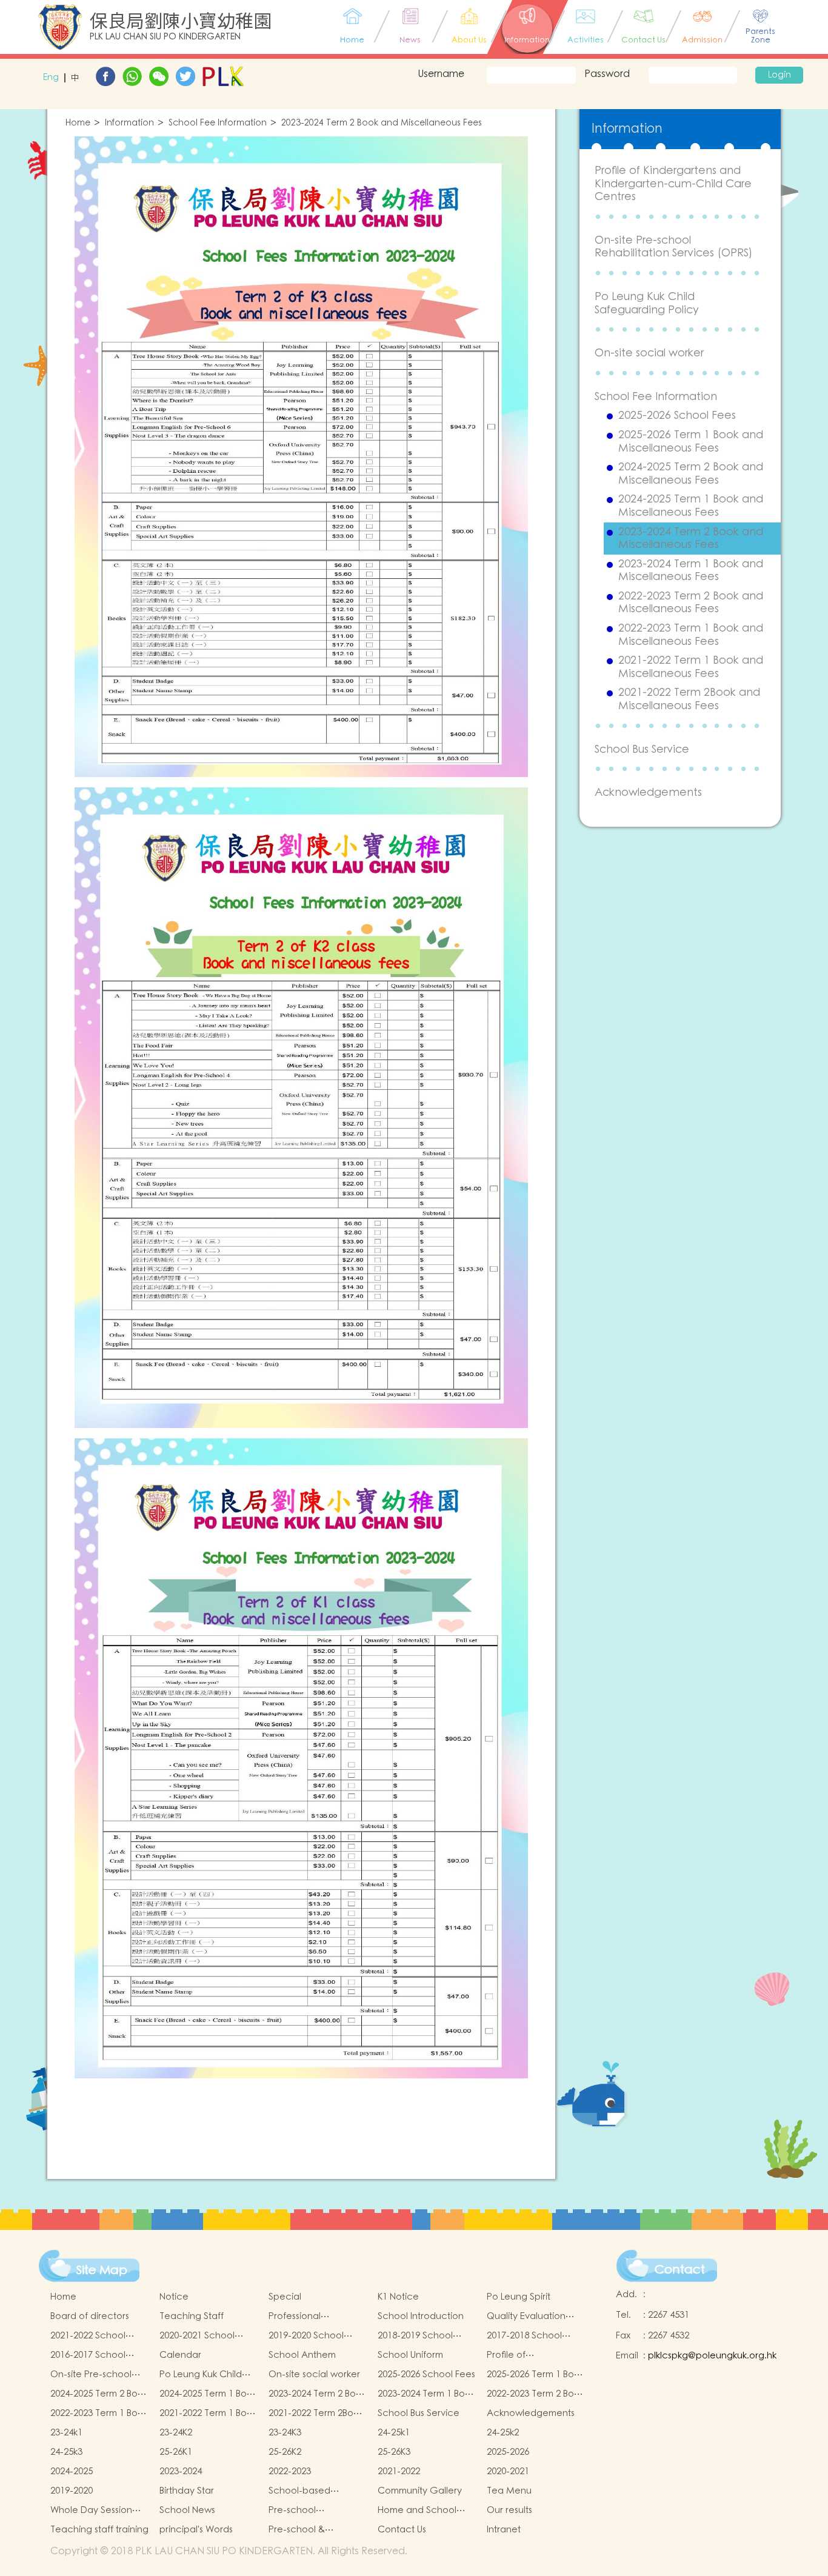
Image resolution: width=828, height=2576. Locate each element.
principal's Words (196, 2530)
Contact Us (402, 2530)
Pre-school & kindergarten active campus (312, 2530)
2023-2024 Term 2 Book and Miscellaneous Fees (382, 123)
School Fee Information (218, 123)
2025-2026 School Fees (677, 416)
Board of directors (90, 2316)
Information (129, 123)
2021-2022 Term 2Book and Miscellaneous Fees (689, 699)
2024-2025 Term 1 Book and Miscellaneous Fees (691, 506)
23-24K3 (285, 2433)
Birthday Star (187, 2491)
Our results (509, 2510)
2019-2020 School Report (306, 2336)
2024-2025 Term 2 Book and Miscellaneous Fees (691, 474)
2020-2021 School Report (197, 2336)
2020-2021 (508, 2471)
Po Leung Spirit (519, 2297)
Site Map (102, 2271)
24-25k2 (503, 2433)
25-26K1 (176, 2452)
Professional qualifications (298, 2317)
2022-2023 (290, 2471)
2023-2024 (181, 2471)
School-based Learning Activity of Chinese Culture (310, 2491)
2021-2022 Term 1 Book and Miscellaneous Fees (691, 667)
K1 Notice (398, 2297)
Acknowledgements (648, 792)
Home (78, 123)
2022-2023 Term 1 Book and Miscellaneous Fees (691, 635)
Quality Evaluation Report (526, 2317)
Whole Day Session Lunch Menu (91, 2511)
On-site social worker (649, 353)
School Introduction (421, 2316)
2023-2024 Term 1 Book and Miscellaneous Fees (691, 571)
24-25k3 (66, 2452)
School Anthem (302, 2355)
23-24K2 (176, 2433)
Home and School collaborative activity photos (424, 2511)
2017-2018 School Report (524, 2336)
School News (187, 2510)
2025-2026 (508, 2452)
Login (780, 75)
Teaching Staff (192, 2316)
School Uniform (410, 2355)
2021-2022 (399, 2471)
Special (285, 2297)
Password (607, 74)
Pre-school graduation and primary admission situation (307, 2511)
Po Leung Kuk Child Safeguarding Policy (647, 303)
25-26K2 (285, 2452)
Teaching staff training (99, 2530)
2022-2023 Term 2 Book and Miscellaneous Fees (691, 603)
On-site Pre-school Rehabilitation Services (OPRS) (673, 247)
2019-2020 (72, 2491)
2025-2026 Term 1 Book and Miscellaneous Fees (691, 442)
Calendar (180, 2355)
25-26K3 (394, 2452)
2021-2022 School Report (88, 2336)
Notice (174, 2297)
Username (441, 74)
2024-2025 (72, 2471)
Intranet (504, 2530)
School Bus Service (642, 749)
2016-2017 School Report (88, 2355)
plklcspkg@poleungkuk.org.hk (712, 2356)
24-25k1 (394, 2433)
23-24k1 (66, 2433)
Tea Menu (509, 2491)
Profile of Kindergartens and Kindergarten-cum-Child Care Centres (673, 184)
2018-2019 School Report (415, 2336)
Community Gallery (420, 2491)
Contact (680, 2270)
